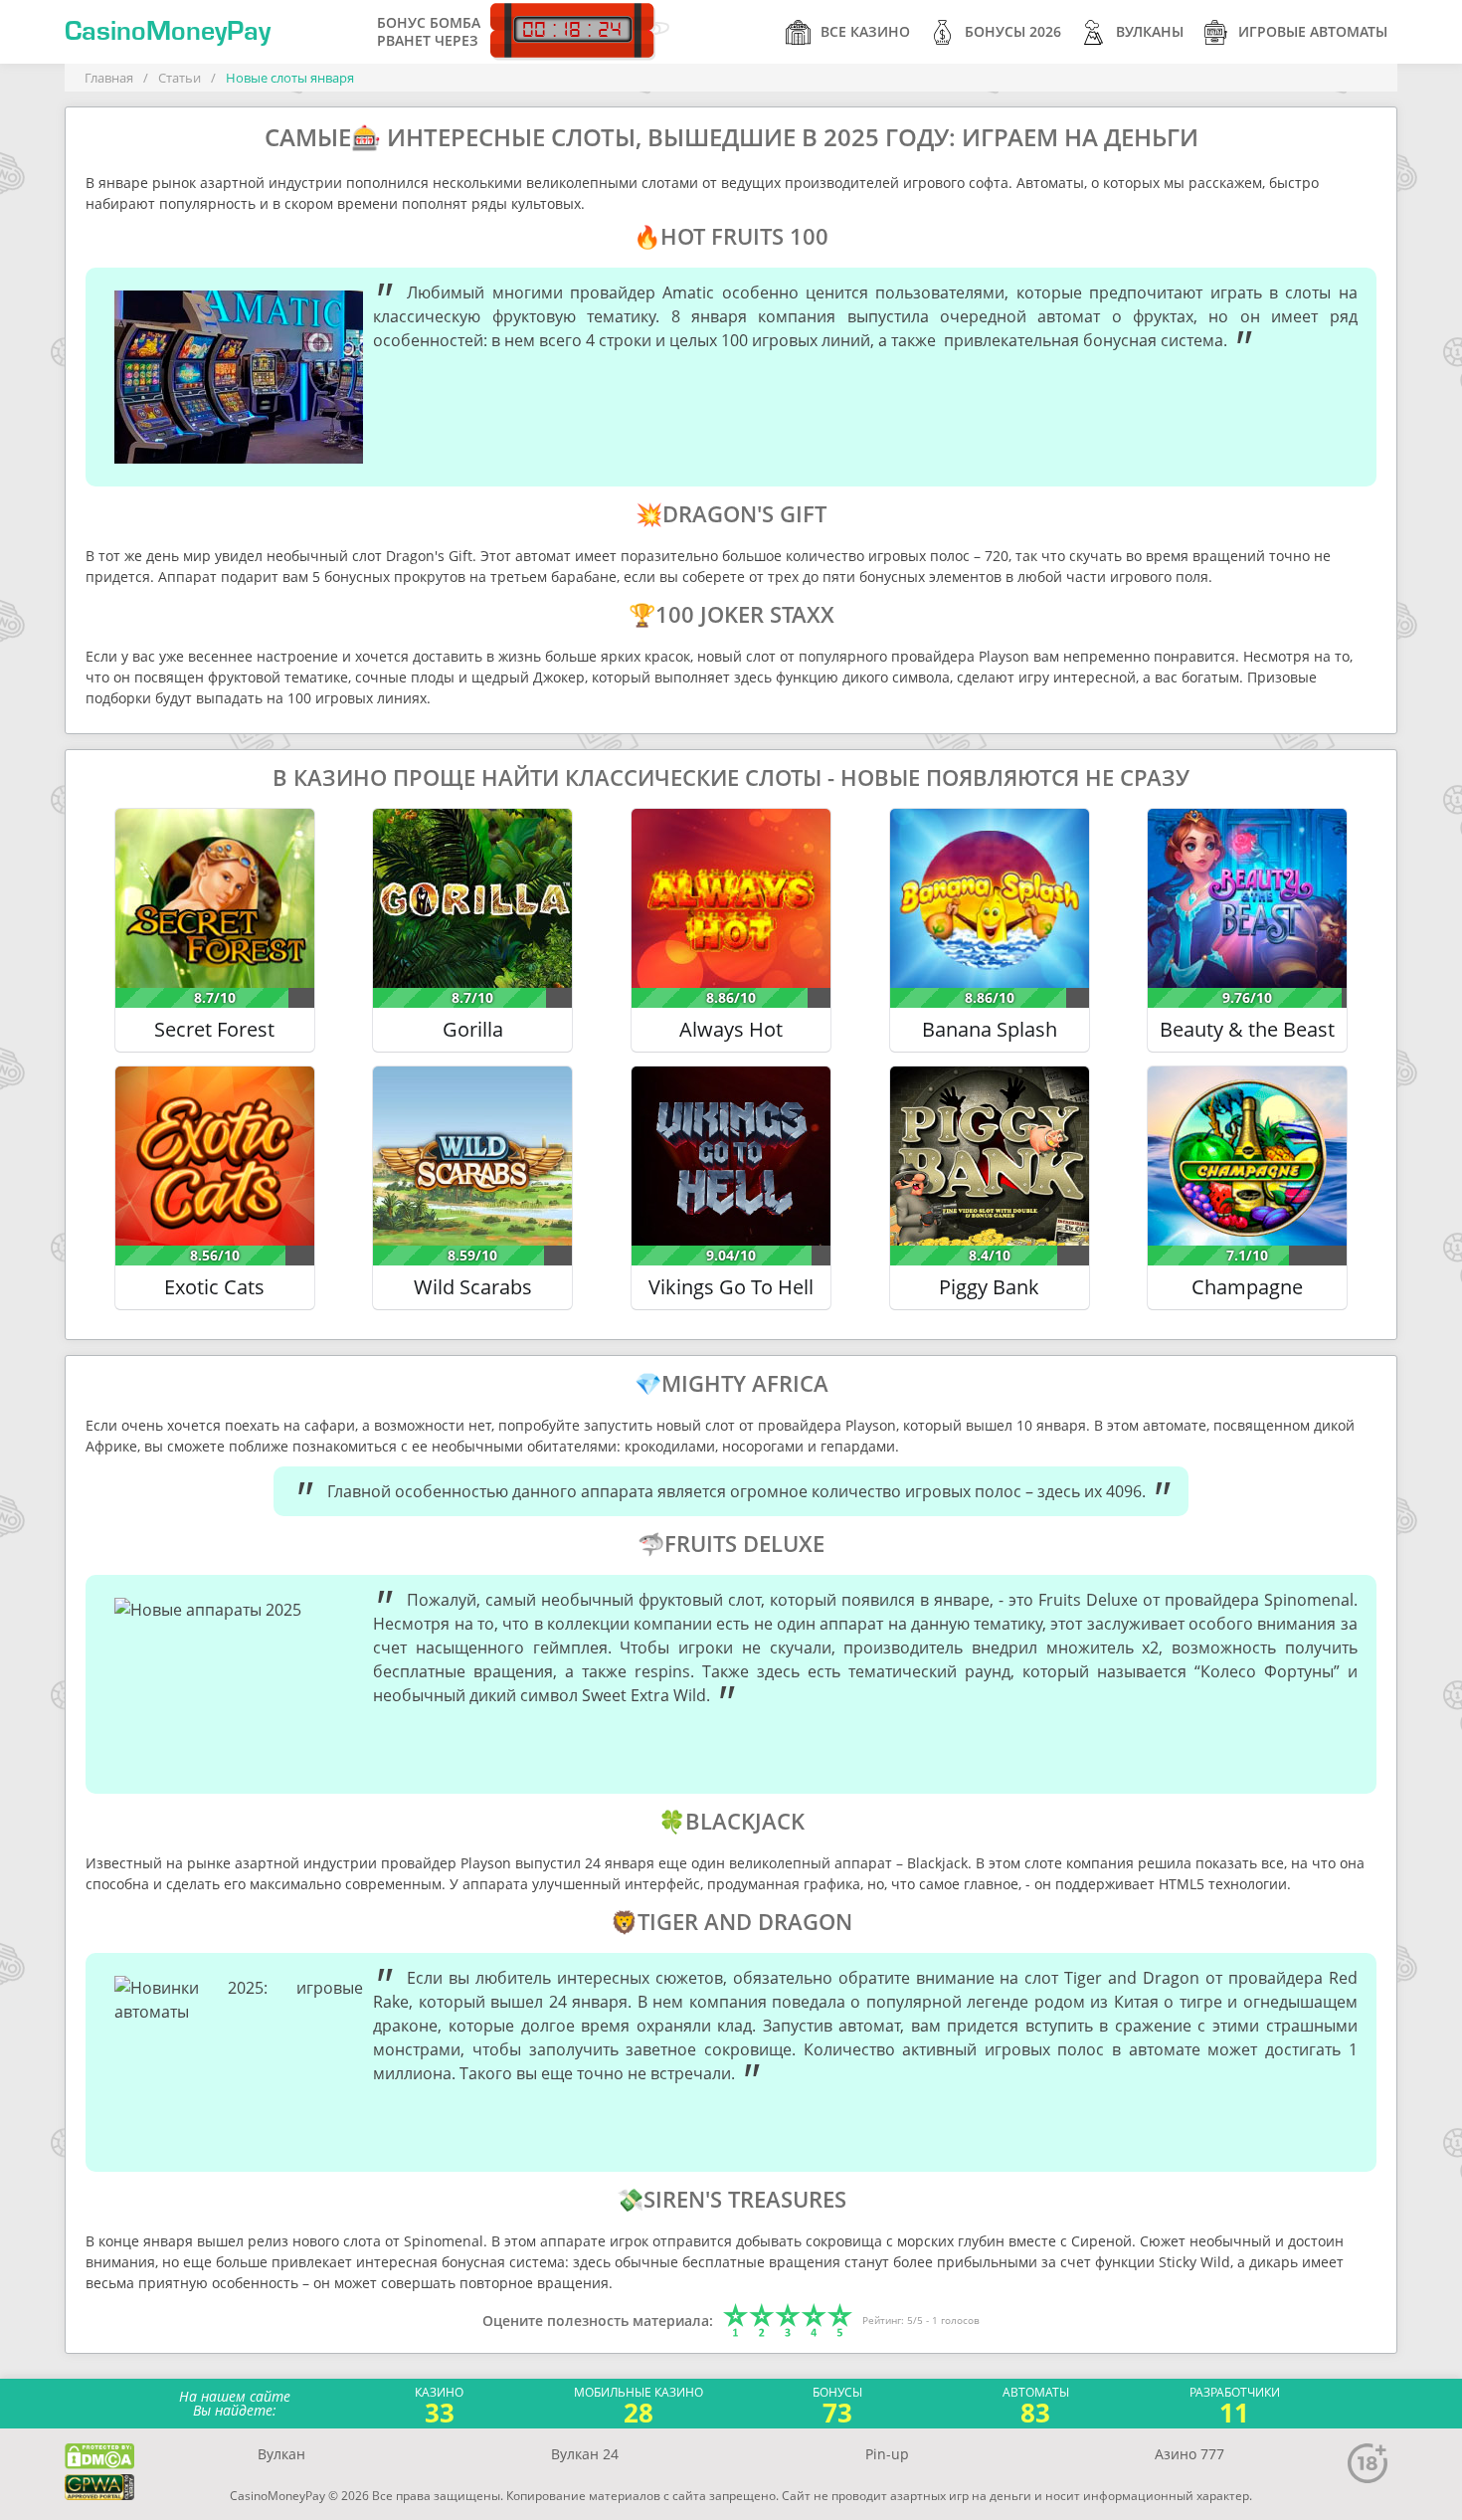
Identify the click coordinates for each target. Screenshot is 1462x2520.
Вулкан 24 (585, 2454)
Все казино (865, 31)
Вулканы (1150, 31)
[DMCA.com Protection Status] (99, 2456)
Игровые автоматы (1313, 31)
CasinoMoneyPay (168, 32)
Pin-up (887, 2454)
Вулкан (281, 2454)
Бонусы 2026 (1013, 31)
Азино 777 (1189, 2454)
